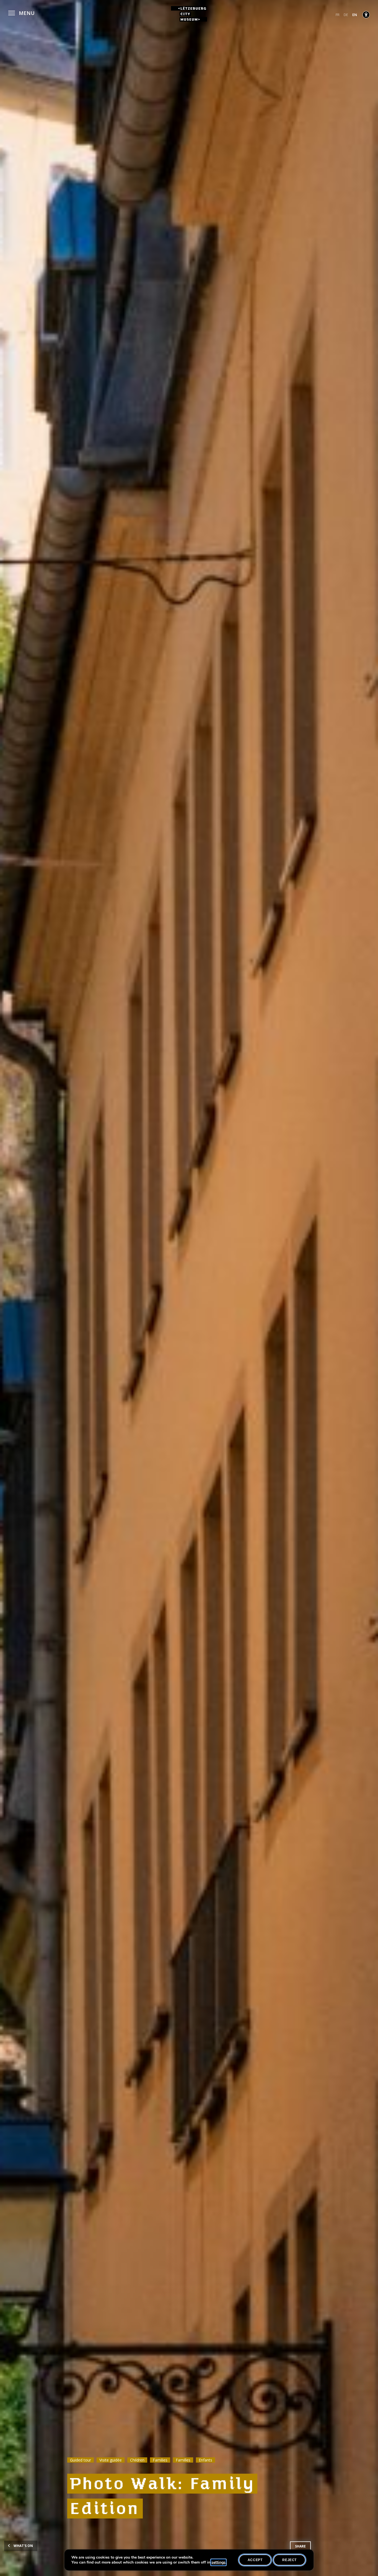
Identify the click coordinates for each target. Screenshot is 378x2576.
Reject (289, 2560)
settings (218, 2562)
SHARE (300, 2546)
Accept (255, 2560)
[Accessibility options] (366, 15)
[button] (21, 12)
